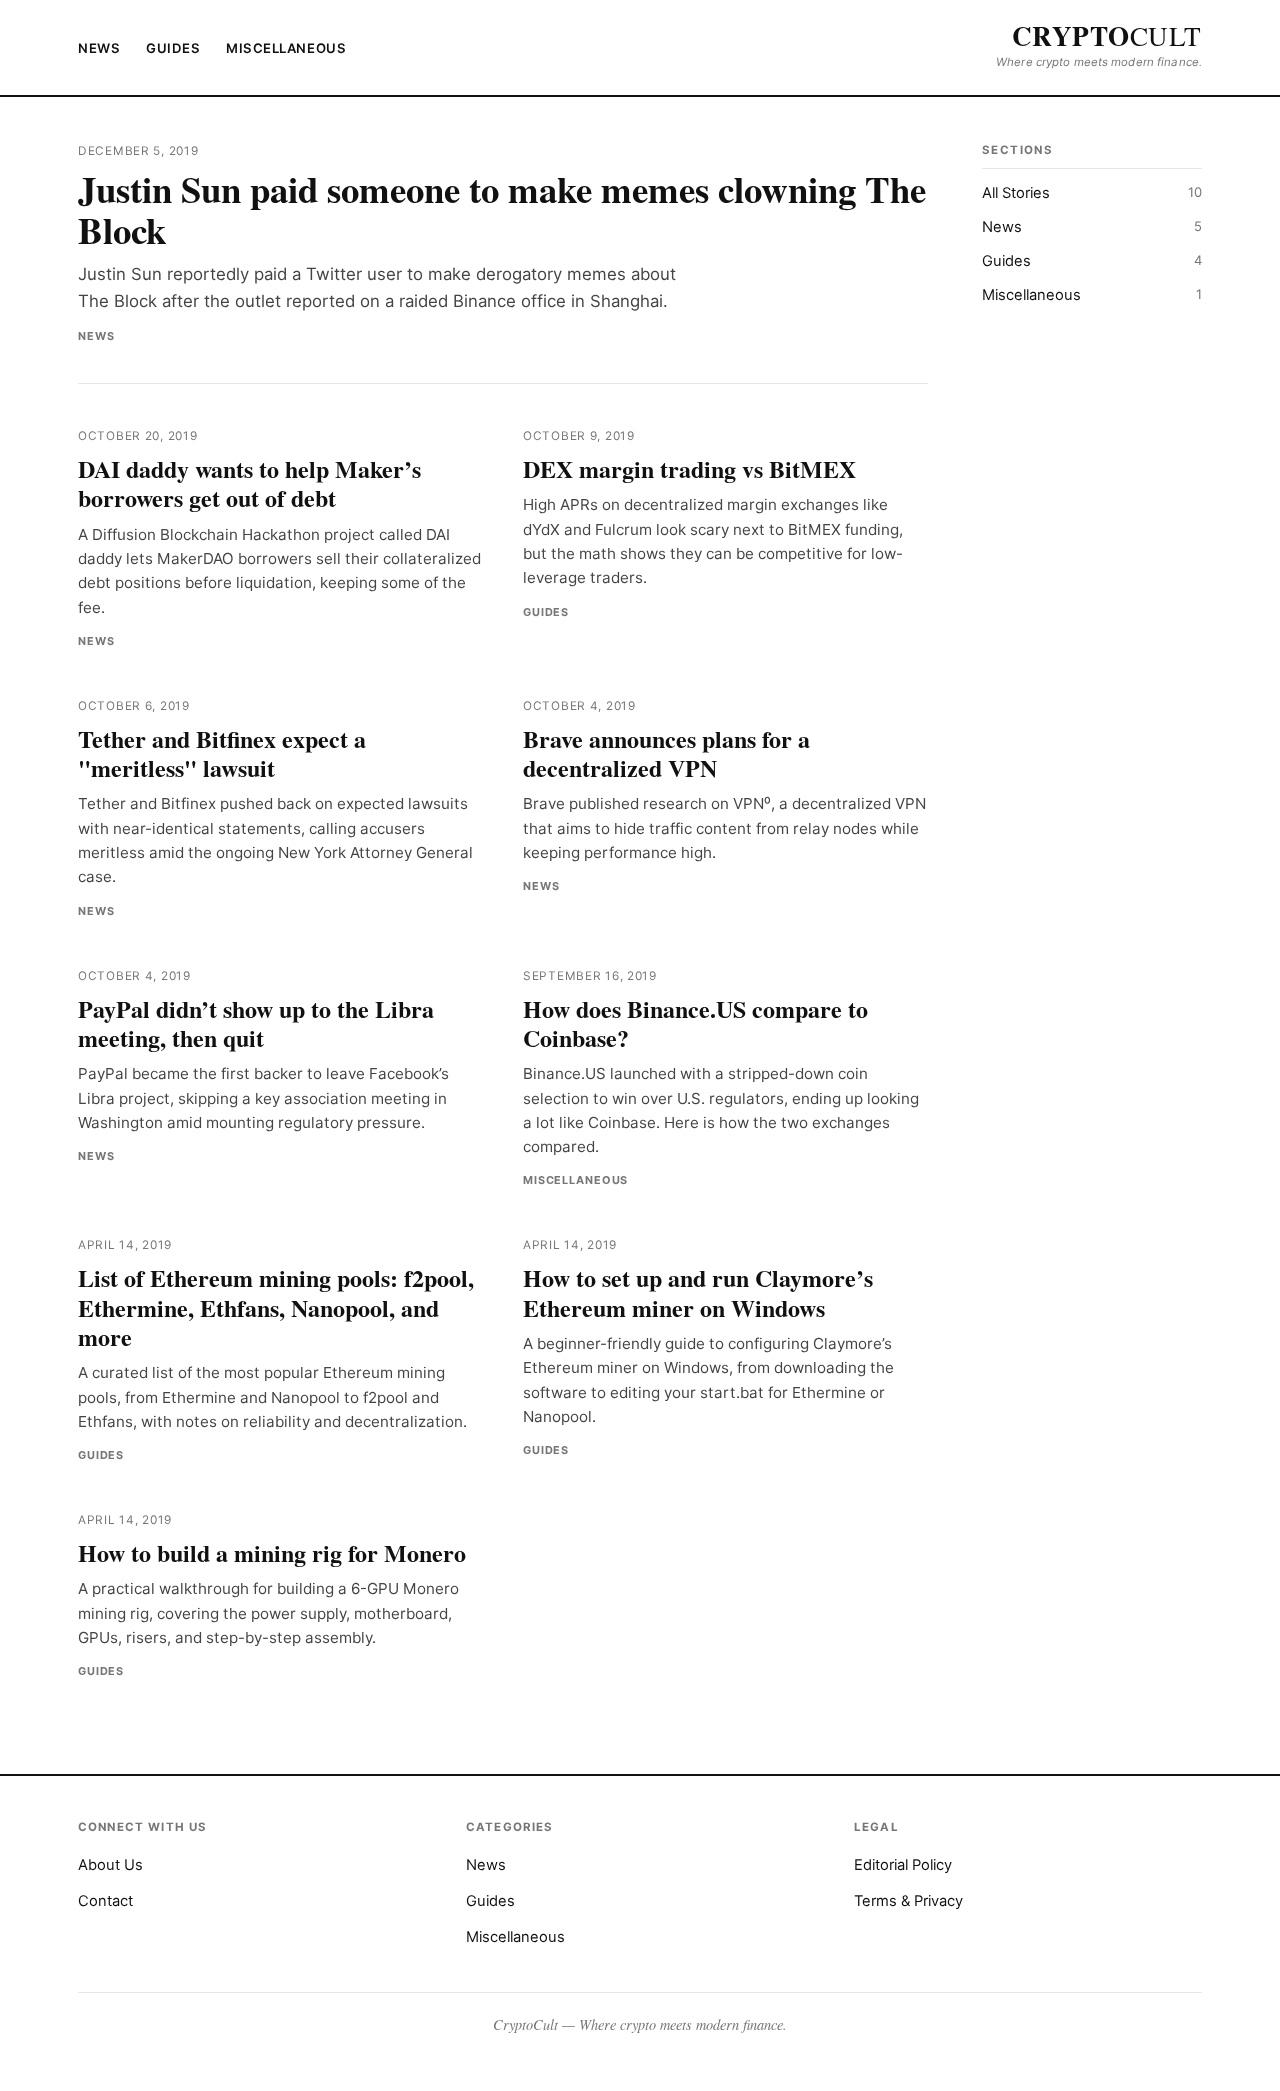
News (99, 48)
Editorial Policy (903, 1865)
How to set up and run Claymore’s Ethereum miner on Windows (698, 1292)
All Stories (1092, 193)
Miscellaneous (286, 48)
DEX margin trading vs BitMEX (689, 468)
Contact (105, 1901)
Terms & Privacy (908, 1901)
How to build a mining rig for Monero (272, 1552)
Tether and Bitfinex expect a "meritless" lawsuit (222, 753)
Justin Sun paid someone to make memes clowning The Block (502, 209)
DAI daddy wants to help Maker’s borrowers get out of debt (249, 483)
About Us (110, 1865)
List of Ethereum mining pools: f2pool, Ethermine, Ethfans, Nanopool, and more (276, 1307)
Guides (173, 48)
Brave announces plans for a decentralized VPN (666, 753)
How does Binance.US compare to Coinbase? (695, 1023)
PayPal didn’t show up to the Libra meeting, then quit (256, 1023)
